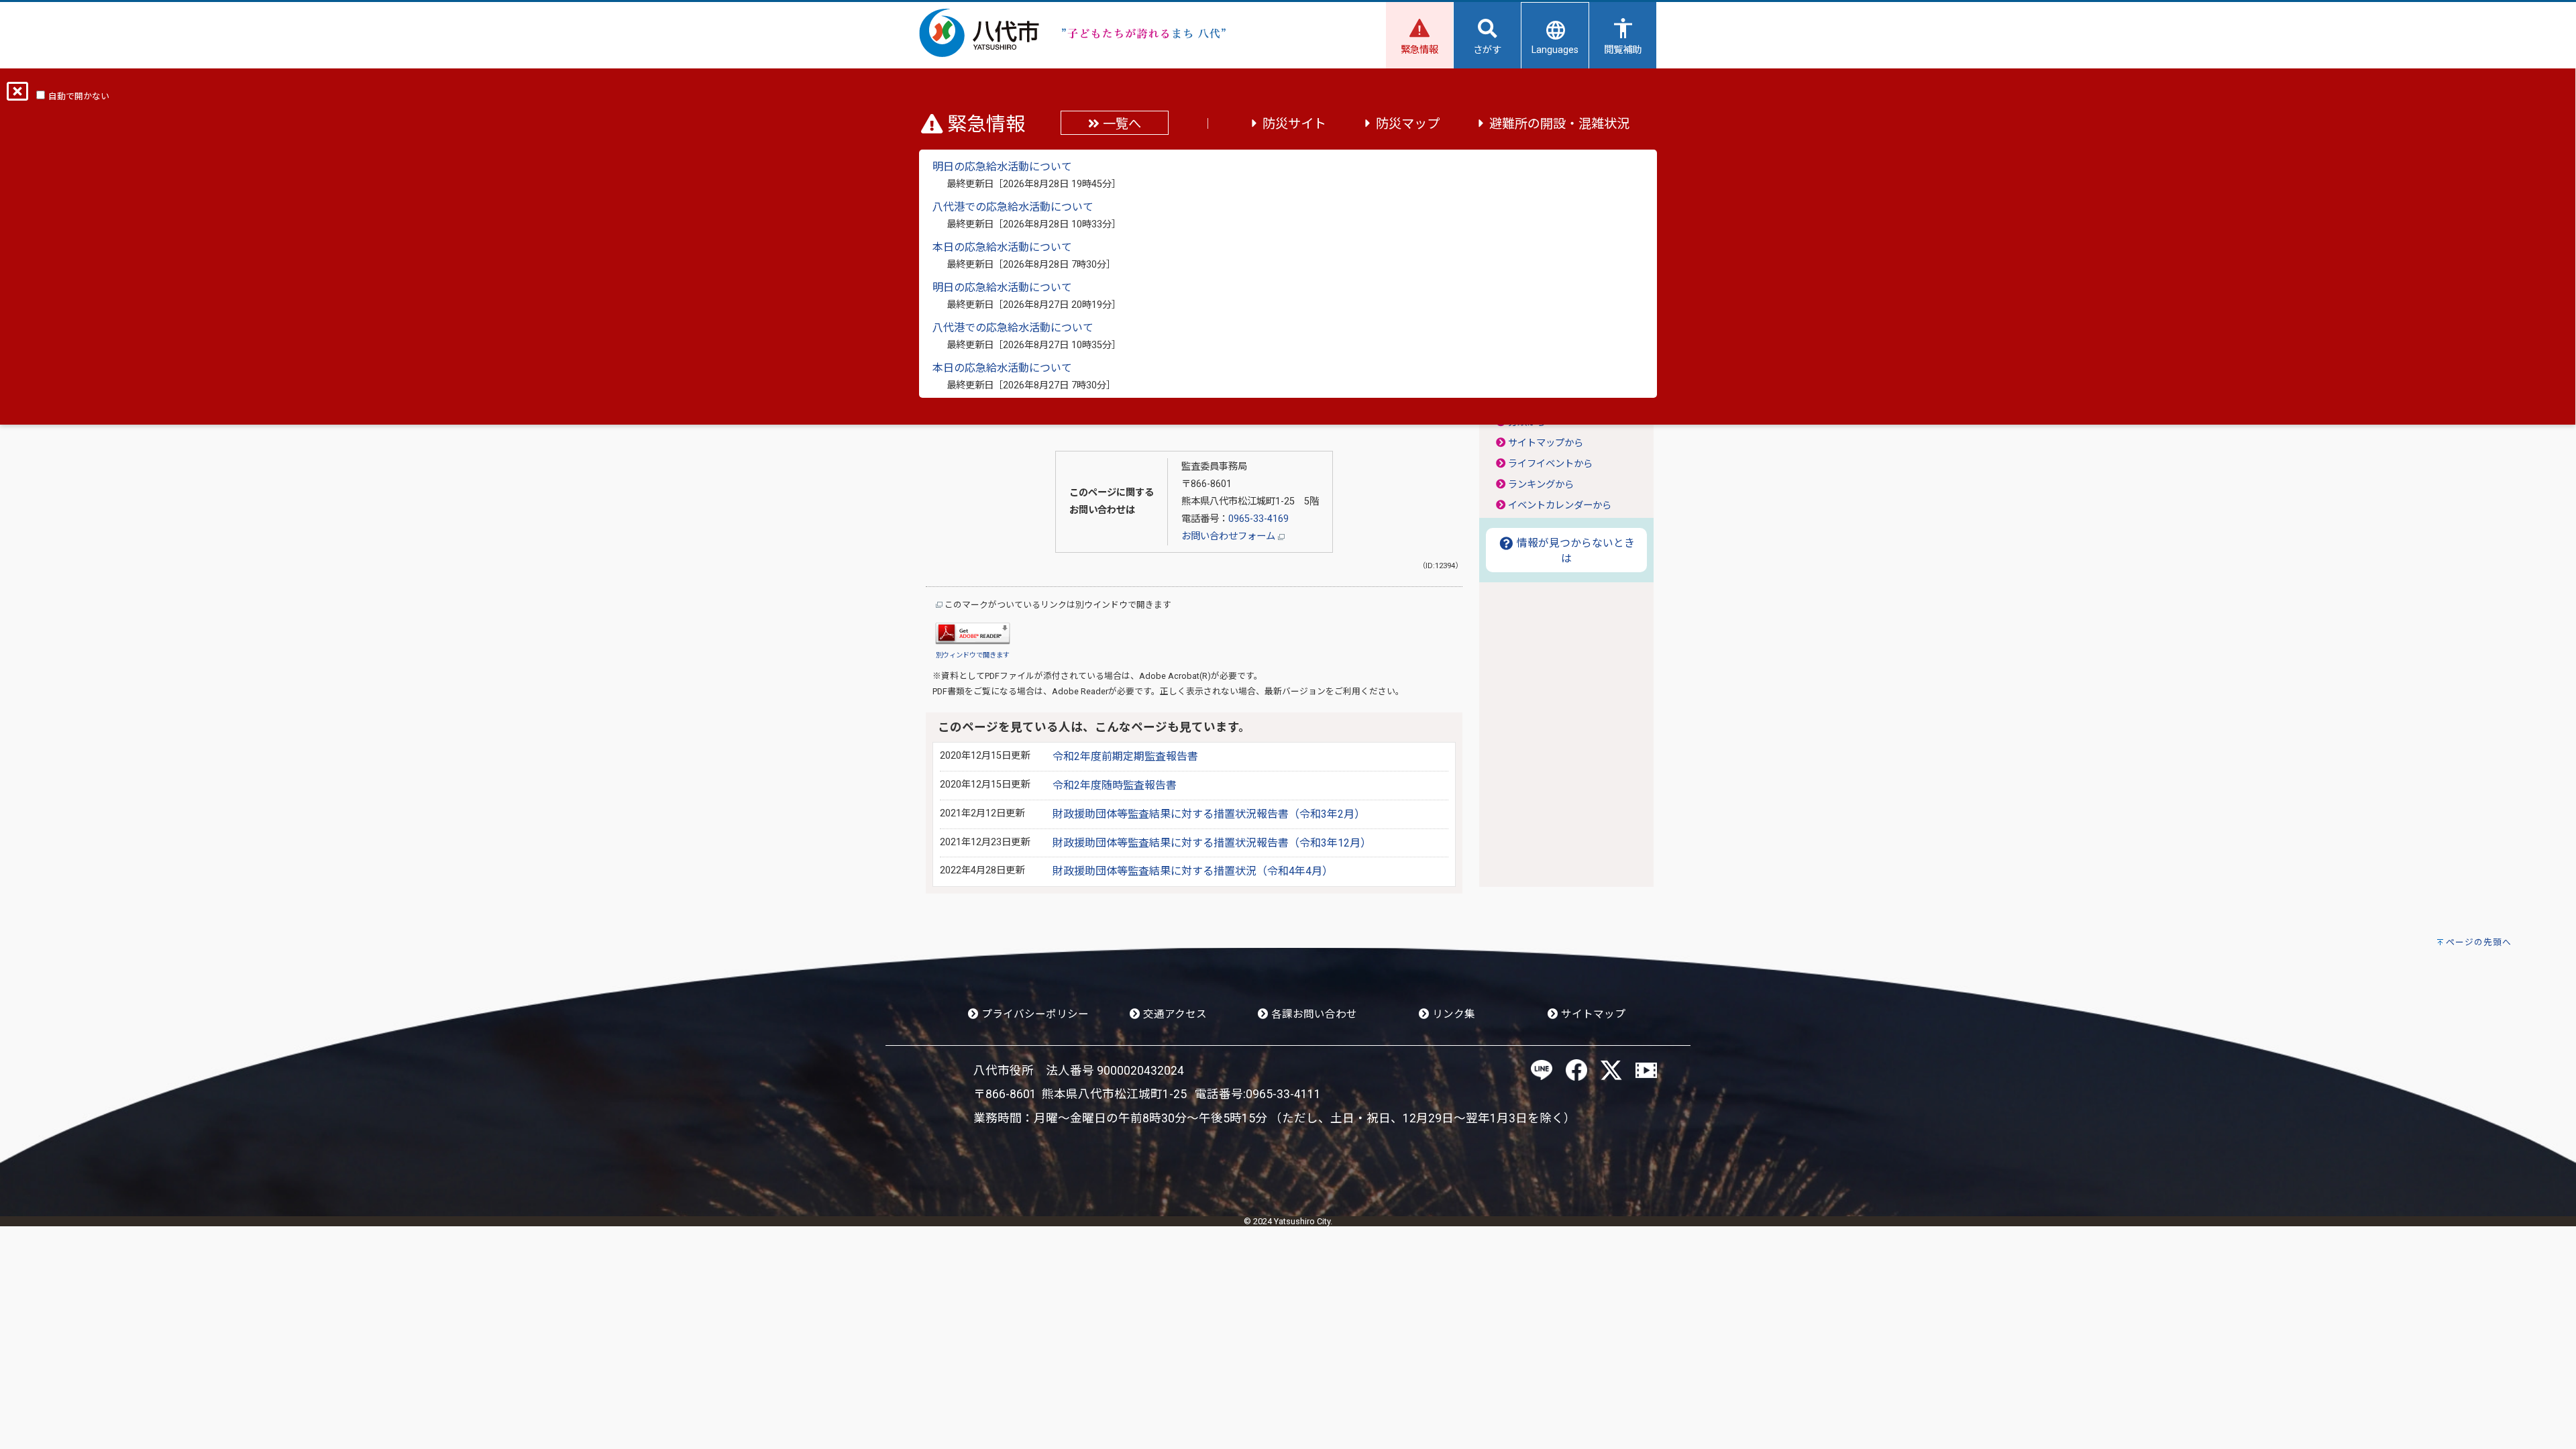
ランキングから (1541, 485)
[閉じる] (17, 96)
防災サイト (1294, 124)
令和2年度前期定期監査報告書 (1125, 756)
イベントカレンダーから (1560, 505)
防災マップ (1408, 124)
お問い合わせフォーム (1230, 536)
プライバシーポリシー (1034, 1014)
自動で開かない (79, 96)
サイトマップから (1546, 443)
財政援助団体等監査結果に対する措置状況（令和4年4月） (1193, 871)
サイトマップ (1592, 1014)
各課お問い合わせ (1313, 1014)
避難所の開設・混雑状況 (1559, 124)
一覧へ (1120, 124)
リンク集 (1452, 1014)
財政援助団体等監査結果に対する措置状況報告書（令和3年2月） (1209, 814)
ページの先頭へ (2479, 942)
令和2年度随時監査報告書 (1115, 785)
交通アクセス (1174, 1014)
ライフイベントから (1550, 464)
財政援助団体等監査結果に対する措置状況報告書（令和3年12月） (1212, 843)
